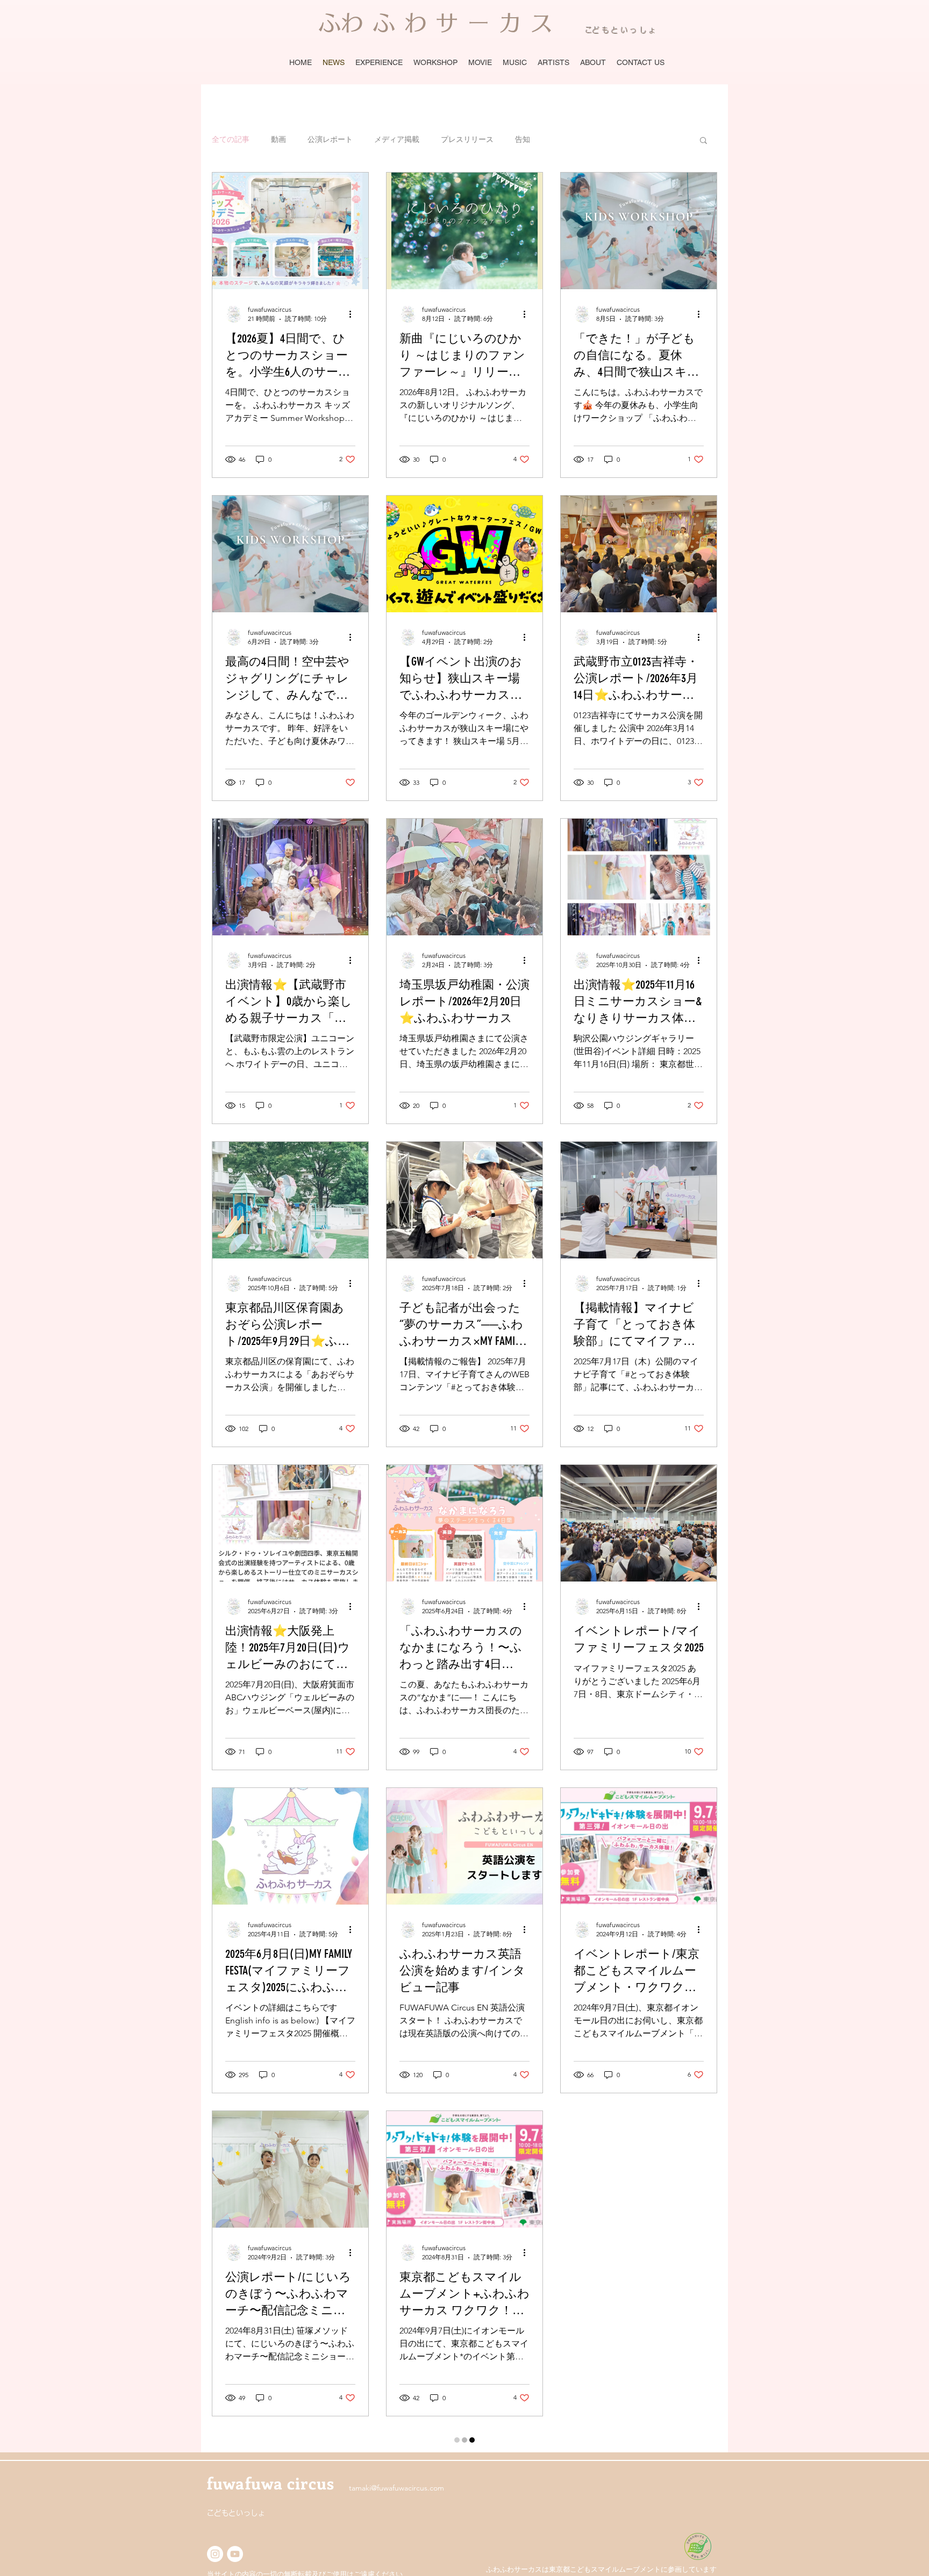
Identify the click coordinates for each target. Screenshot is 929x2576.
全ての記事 (231, 139)
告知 (523, 139)
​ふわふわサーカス (440, 23)
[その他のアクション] (354, 314)
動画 (278, 139)
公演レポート (330, 139)
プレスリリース (467, 139)
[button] (703, 141)
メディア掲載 (397, 139)
